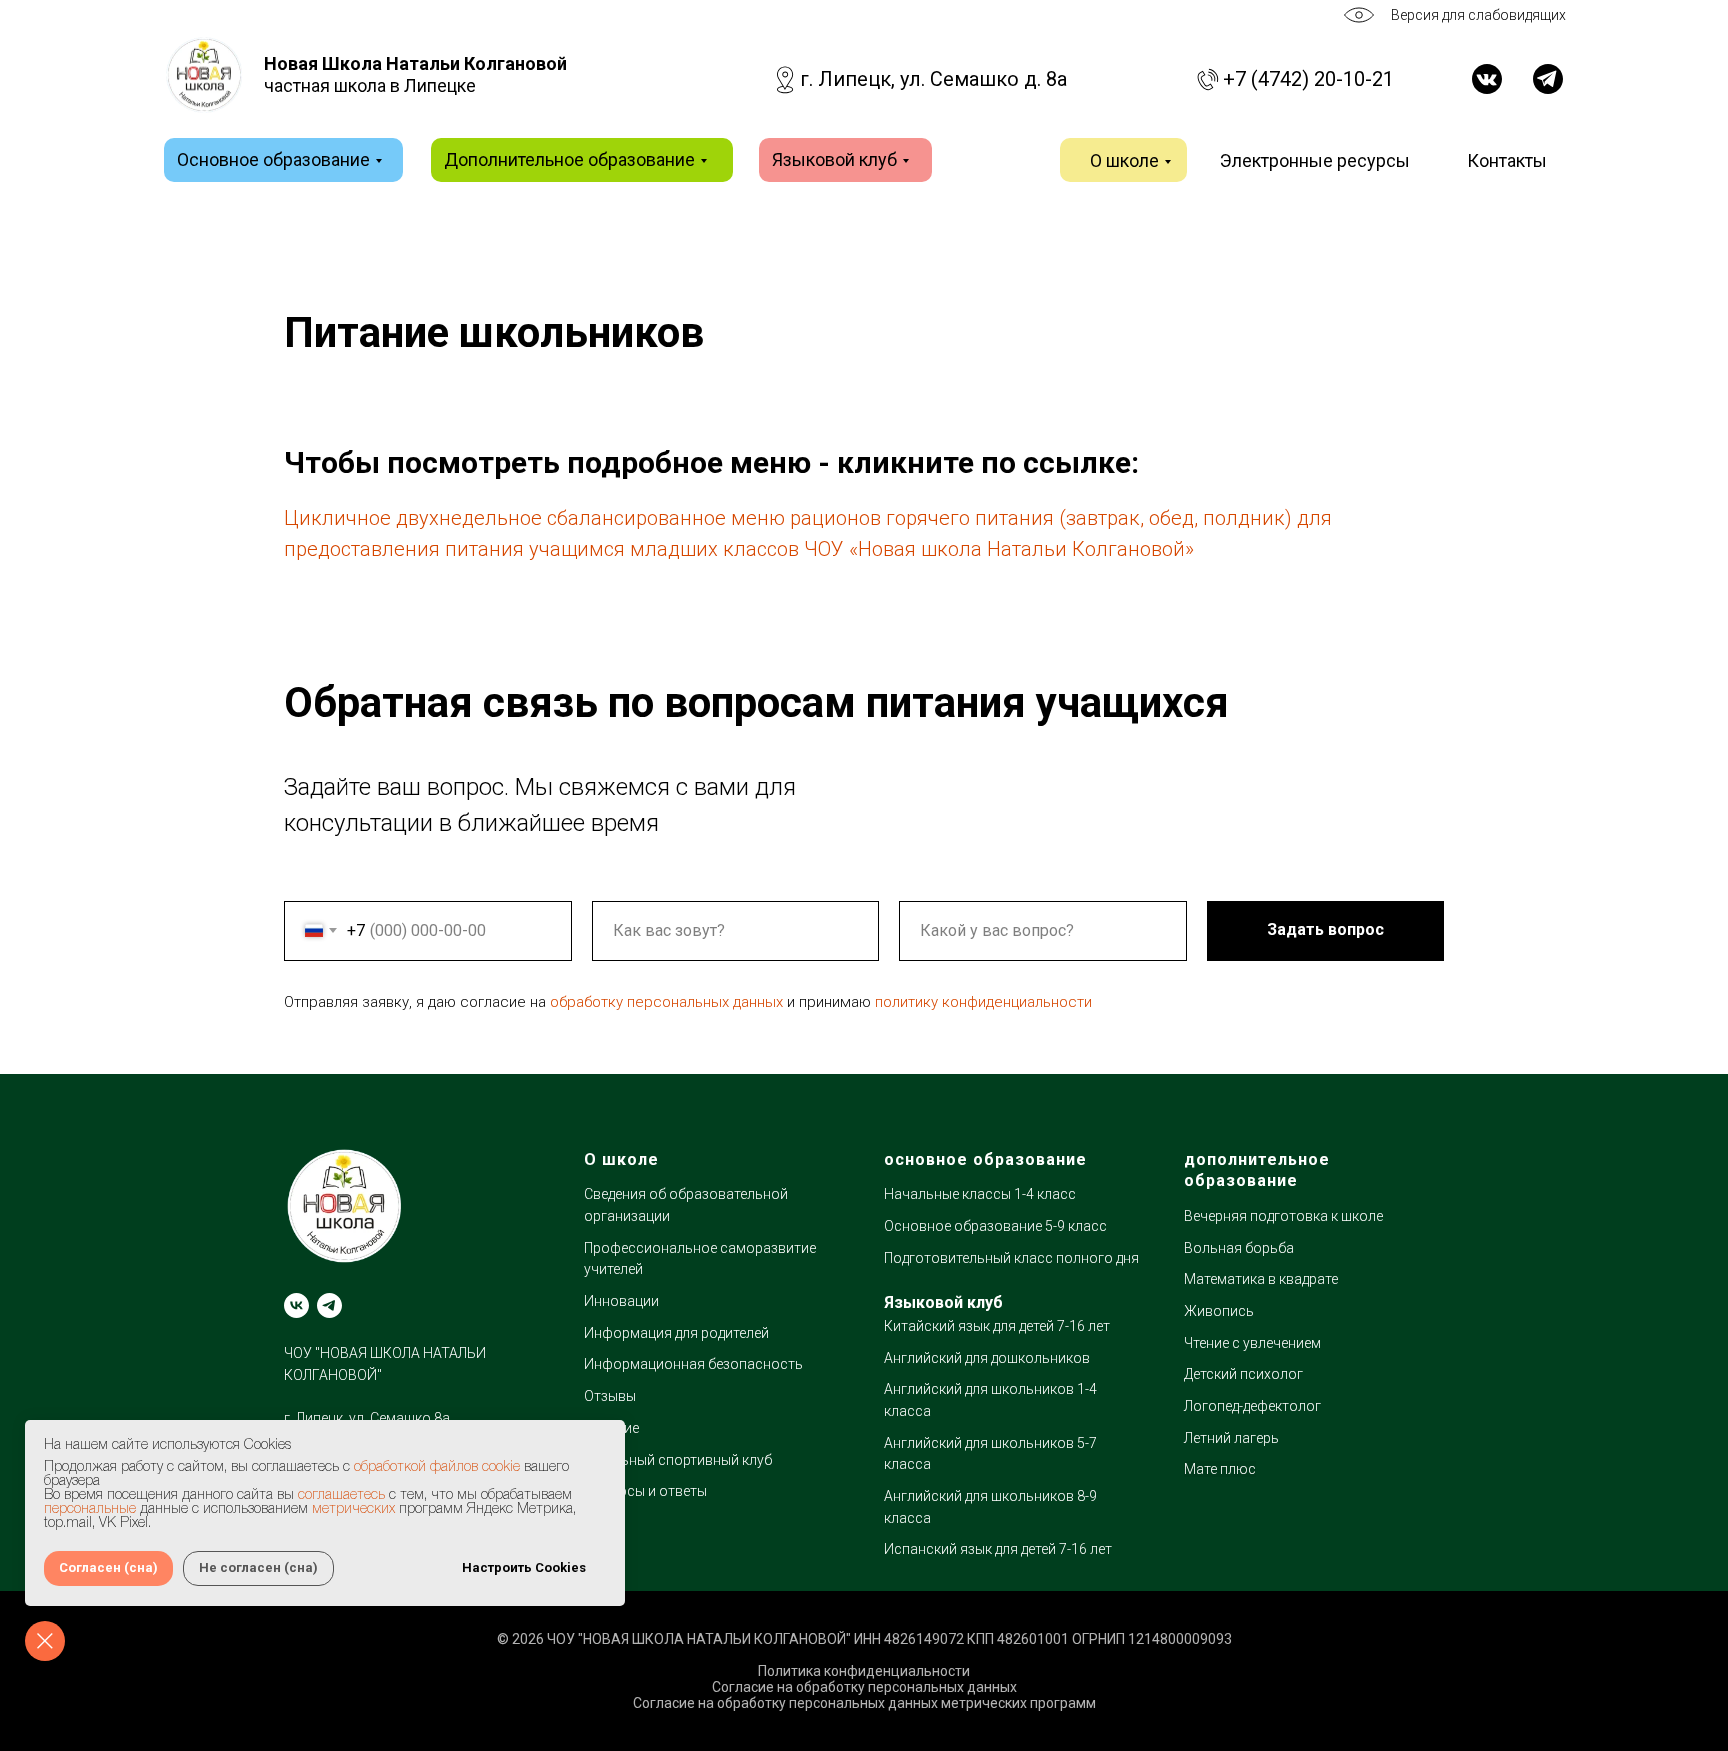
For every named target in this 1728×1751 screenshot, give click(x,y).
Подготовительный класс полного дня (1011, 1258)
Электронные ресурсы (1315, 160)
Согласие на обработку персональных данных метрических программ (864, 1703)
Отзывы (610, 1396)
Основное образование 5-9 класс (995, 1226)
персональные (90, 1509)
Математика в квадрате (1261, 1279)
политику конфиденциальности (983, 1002)
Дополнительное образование (569, 159)
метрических (353, 1509)
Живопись (1219, 1311)
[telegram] (329, 1305)
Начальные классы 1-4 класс (980, 1194)
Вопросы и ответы (645, 1491)
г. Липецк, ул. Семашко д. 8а (933, 79)
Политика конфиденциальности (864, 1671)
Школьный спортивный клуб (678, 1460)
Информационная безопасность (693, 1364)
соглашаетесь (341, 1495)
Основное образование (273, 159)
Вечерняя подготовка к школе (1283, 1216)
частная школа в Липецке (415, 74)
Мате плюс (1220, 1469)
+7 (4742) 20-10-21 (1308, 79)
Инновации (621, 1301)
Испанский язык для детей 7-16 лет (998, 1549)
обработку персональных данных (666, 1002)
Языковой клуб (834, 159)
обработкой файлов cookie (437, 1467)
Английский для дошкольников (987, 1358)
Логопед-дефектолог (1252, 1406)
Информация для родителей (676, 1333)
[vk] (296, 1305)
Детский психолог (1243, 1374)
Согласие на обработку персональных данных (864, 1687)
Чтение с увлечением (1252, 1343)
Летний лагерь (1231, 1438)
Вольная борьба (1239, 1248)
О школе (1124, 160)
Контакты (1507, 160)
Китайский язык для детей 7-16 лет (997, 1326)
